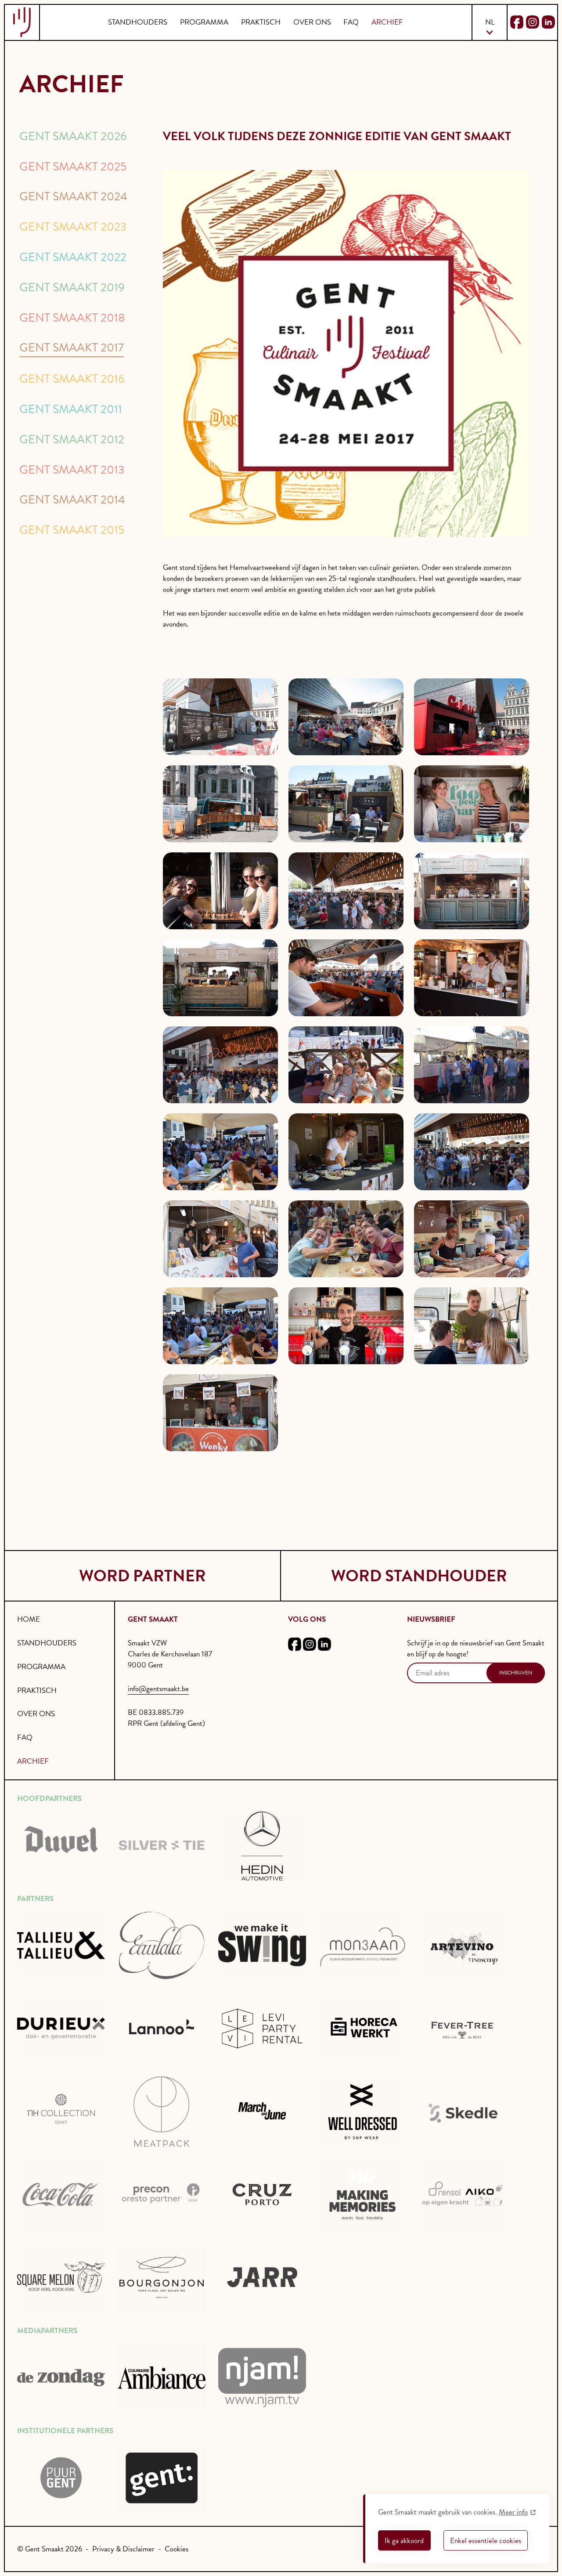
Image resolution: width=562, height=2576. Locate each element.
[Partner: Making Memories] (363, 2195)
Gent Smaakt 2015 (72, 530)
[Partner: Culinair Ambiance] (162, 2378)
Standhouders (138, 22)
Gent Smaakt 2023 (73, 227)
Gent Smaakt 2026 (73, 136)
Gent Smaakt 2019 (72, 287)
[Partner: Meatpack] (162, 2112)
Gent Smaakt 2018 (72, 318)
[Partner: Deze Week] (61, 2378)
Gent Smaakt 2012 (72, 439)
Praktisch (261, 22)
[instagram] (310, 1646)
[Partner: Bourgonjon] (162, 2277)
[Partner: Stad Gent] (61, 2478)
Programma (204, 22)
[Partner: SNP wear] (363, 2112)
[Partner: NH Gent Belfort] (61, 2112)
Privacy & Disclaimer (123, 2549)
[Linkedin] (548, 22)
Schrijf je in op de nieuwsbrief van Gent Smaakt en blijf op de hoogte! (476, 1648)
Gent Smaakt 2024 (73, 196)
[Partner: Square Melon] (61, 2277)
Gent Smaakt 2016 (72, 379)
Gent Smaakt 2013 (72, 470)
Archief (387, 22)
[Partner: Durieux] (61, 2029)
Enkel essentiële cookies (486, 2541)
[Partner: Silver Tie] (162, 1845)
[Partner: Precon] (162, 2195)
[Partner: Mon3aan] (363, 1946)
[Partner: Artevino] (463, 1946)
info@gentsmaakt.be (158, 1689)
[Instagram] (533, 22)
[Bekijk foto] (220, 717)
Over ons (312, 22)
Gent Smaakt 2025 (73, 167)
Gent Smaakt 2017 (72, 348)
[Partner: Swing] (262, 1946)
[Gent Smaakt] (22, 22)
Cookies (177, 2549)
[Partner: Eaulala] (162, 1946)
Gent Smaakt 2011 (71, 409)
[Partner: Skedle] (463, 2112)
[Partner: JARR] (262, 2277)
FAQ (351, 22)
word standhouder (419, 1576)
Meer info (513, 2512)
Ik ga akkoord (404, 2541)
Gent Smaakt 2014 (72, 500)
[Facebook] (517, 22)
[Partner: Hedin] (262, 1845)
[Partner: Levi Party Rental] (262, 2029)
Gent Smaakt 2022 (73, 257)
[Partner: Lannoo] (162, 2029)
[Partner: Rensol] (463, 2195)
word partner (142, 1576)
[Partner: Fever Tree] (463, 2029)
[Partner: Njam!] (262, 2378)
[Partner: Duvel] (61, 1845)
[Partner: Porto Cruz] (262, 2195)
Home (29, 1619)
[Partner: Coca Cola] (61, 2195)
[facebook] (295, 1646)
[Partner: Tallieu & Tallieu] (61, 1946)
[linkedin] (324, 1646)
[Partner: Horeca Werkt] (363, 2029)
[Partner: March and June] (262, 2112)
